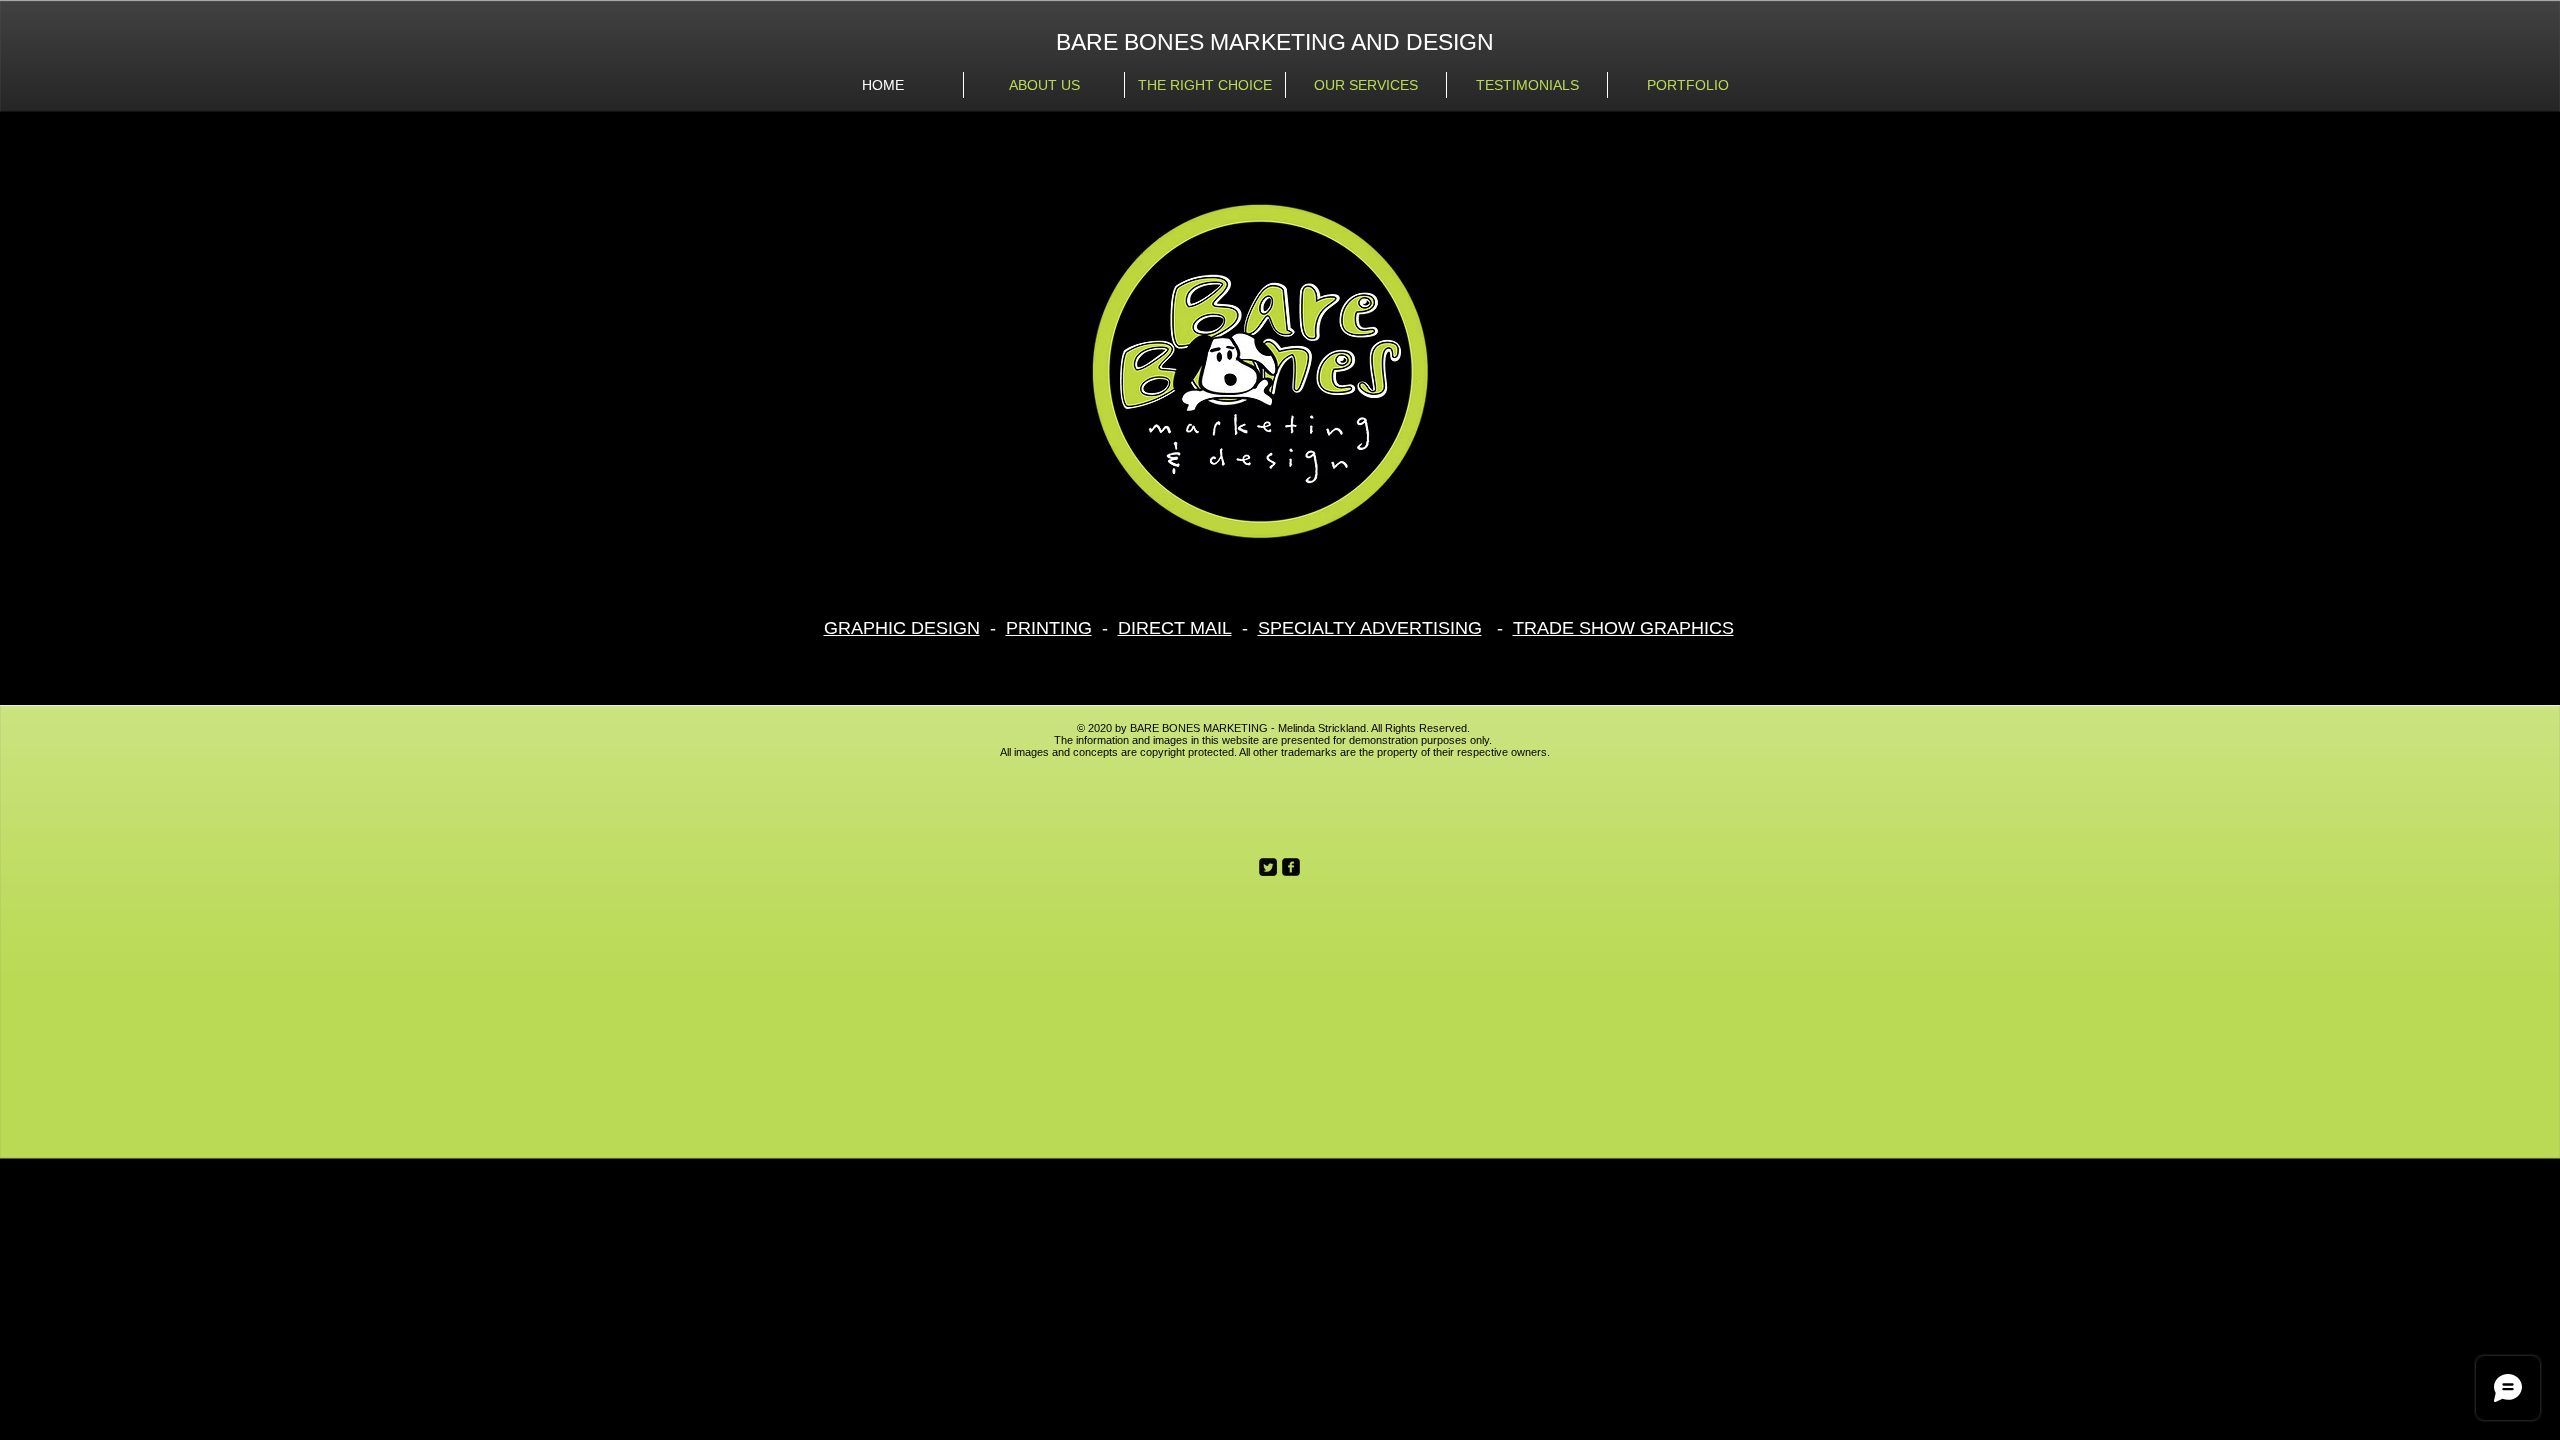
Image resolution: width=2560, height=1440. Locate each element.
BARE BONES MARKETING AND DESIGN (1275, 42)
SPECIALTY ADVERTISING (1370, 628)
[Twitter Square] (1268, 867)
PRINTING (1049, 628)
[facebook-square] (1291, 867)
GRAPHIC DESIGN (902, 628)
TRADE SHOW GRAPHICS (1623, 628)
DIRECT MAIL (1175, 628)
